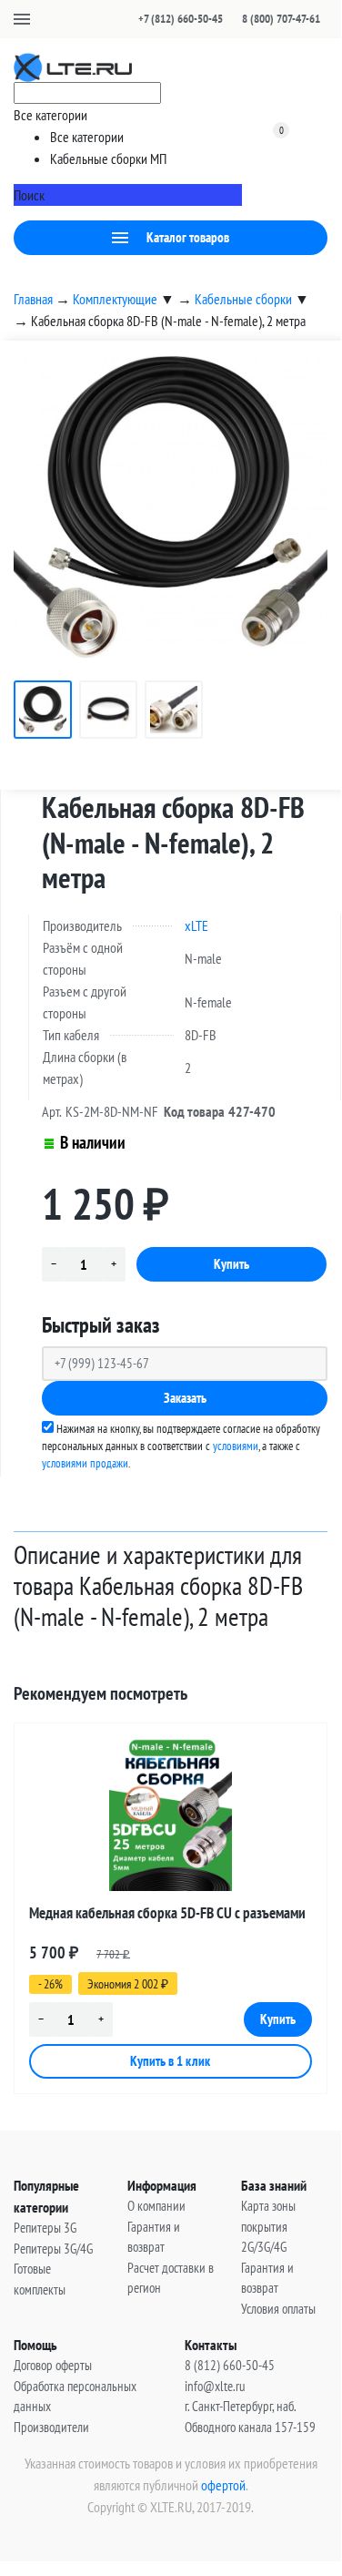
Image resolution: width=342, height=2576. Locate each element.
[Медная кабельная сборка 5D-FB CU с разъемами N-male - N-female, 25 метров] (171, 1814)
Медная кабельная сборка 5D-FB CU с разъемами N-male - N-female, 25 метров (167, 1916)
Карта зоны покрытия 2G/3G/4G (268, 2226)
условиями (236, 1446)
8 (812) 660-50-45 (230, 2365)
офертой (223, 2485)
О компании (156, 2206)
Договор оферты (53, 2365)
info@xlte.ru (215, 2386)
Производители (51, 2427)
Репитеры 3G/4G (53, 2249)
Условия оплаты (278, 2309)
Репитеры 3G (45, 2228)
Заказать (185, 1398)
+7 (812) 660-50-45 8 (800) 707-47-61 (229, 19)
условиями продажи (85, 1463)
